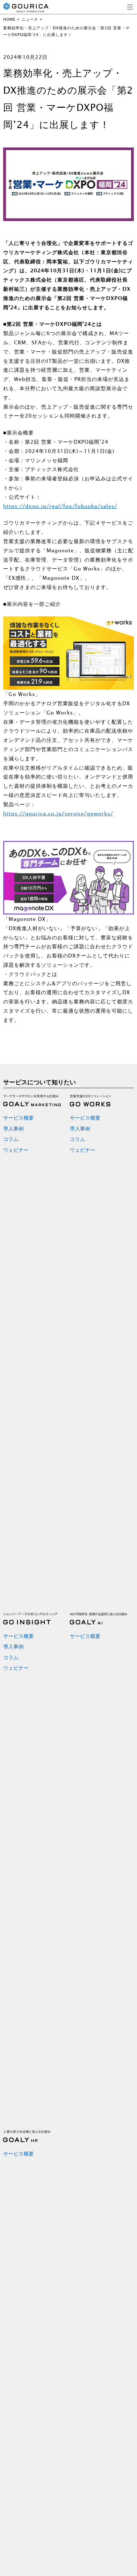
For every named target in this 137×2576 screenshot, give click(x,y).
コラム (11, 1139)
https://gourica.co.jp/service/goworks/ (58, 814)
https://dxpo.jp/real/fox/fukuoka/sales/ (60, 506)
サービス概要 (18, 1118)
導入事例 (13, 1129)
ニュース (30, 19)
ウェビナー (16, 1150)
